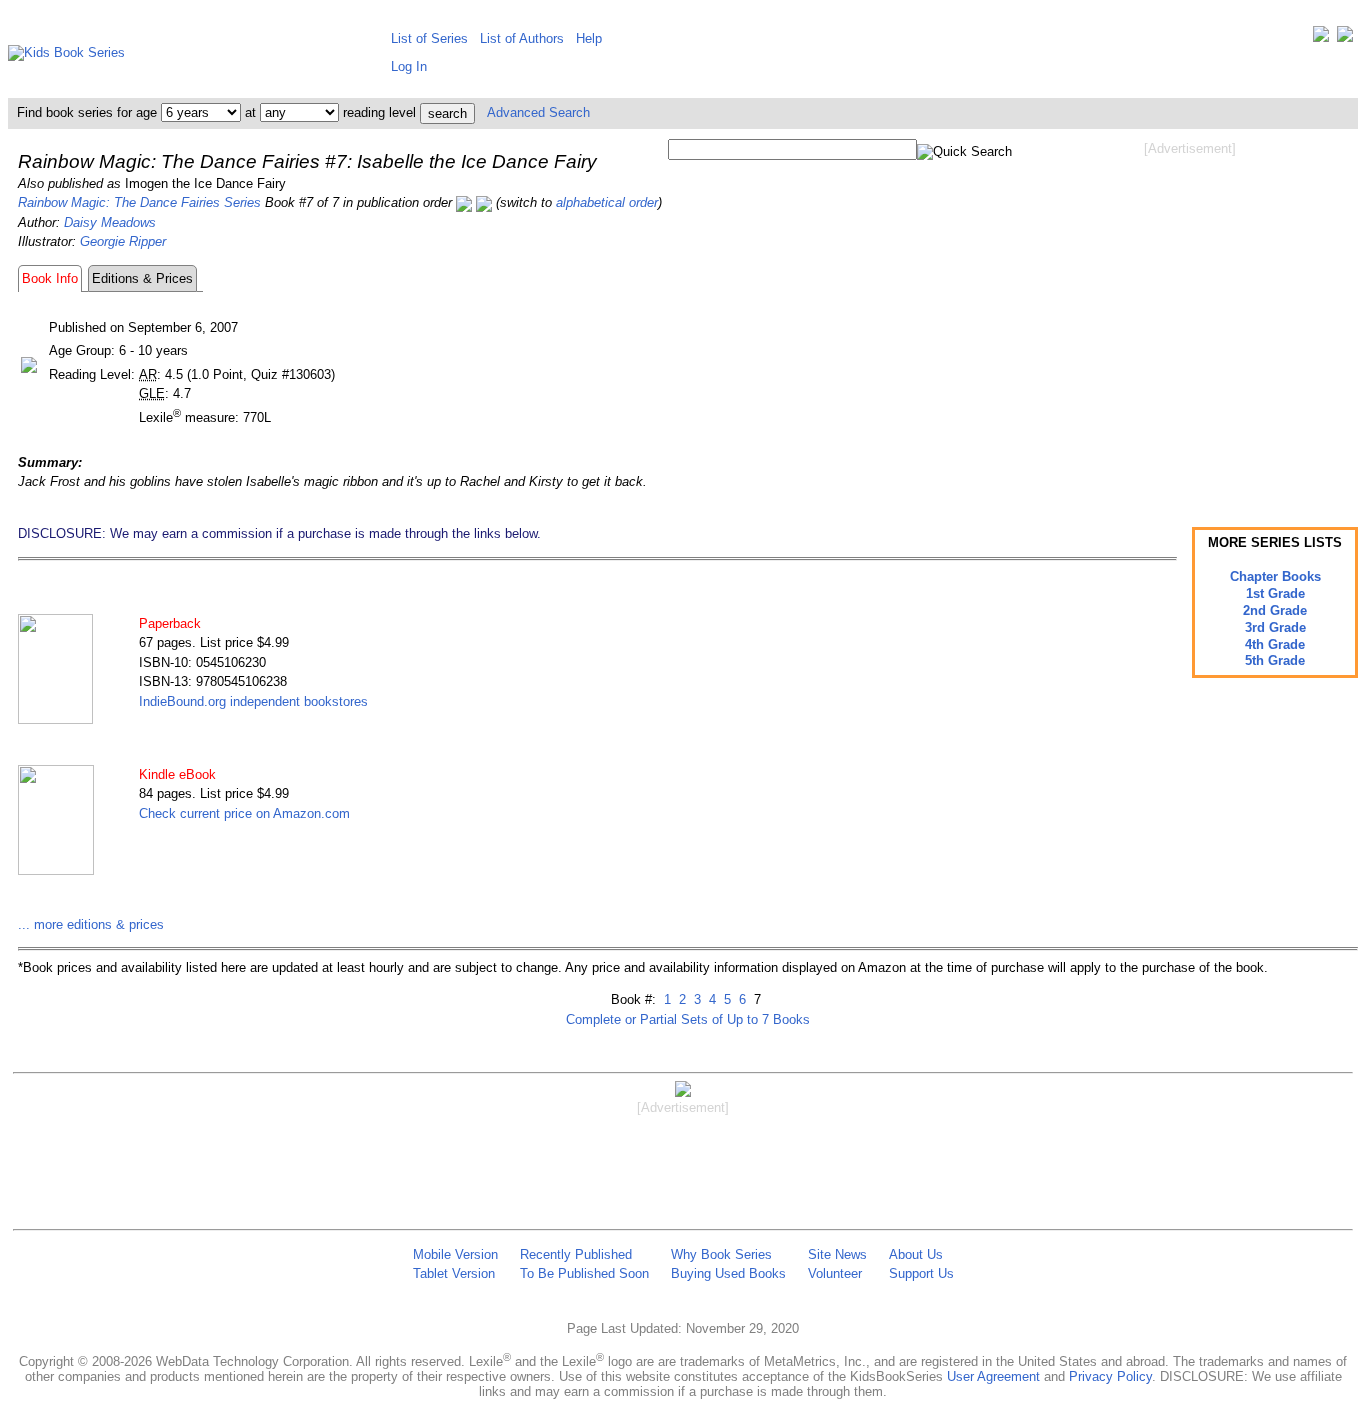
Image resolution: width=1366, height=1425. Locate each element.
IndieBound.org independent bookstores (253, 701)
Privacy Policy (1110, 1376)
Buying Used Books (728, 1273)
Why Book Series (721, 1254)
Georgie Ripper (123, 241)
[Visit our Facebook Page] (1345, 38)
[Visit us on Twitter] (1321, 38)
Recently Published (576, 1254)
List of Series (429, 38)
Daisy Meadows (110, 222)
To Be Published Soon (584, 1273)
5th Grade (1275, 660)
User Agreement (993, 1376)
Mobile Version (455, 1254)
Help (589, 38)
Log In (409, 66)
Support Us (921, 1273)
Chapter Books (1275, 576)
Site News (837, 1254)
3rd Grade (1275, 627)
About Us (916, 1254)
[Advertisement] (1190, 318)
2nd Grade (1275, 610)
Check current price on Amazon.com (244, 813)
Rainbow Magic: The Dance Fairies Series (139, 202)
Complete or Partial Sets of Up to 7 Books (688, 1019)
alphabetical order (607, 202)
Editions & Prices (142, 278)
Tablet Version (454, 1273)
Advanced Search (538, 112)
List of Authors (522, 38)
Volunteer (835, 1273)
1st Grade (1275, 593)
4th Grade (1275, 644)
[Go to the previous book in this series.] (464, 202)
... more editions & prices (91, 924)
